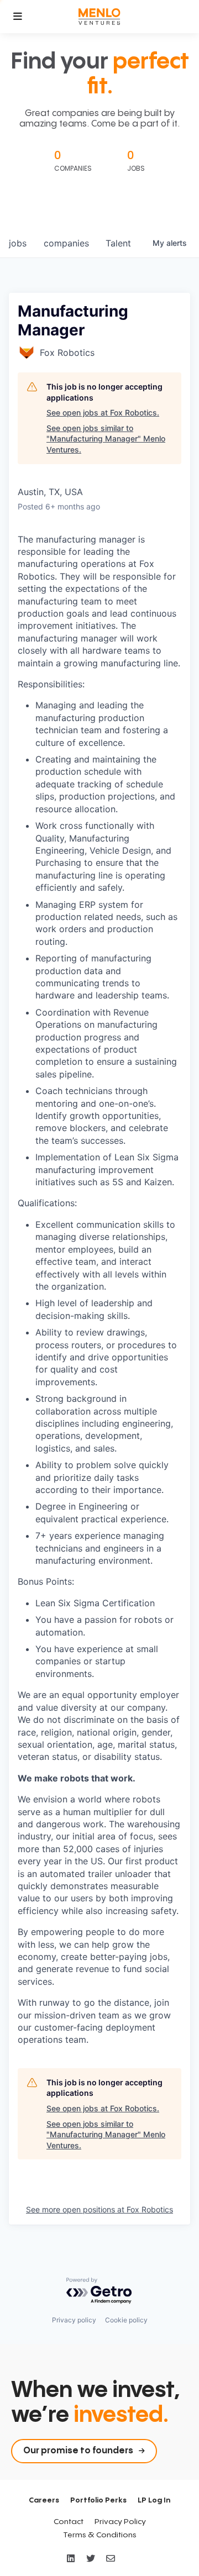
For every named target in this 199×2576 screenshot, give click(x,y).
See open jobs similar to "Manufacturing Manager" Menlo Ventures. (106, 439)
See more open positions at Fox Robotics (99, 2209)
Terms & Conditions (100, 2535)
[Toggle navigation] (18, 17)
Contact (69, 2522)
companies (66, 243)
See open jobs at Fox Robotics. (103, 412)
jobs (18, 243)
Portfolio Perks (98, 2500)
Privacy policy (74, 2320)
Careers (44, 2500)
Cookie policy (126, 2320)
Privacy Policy (120, 2522)
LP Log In (154, 2500)
